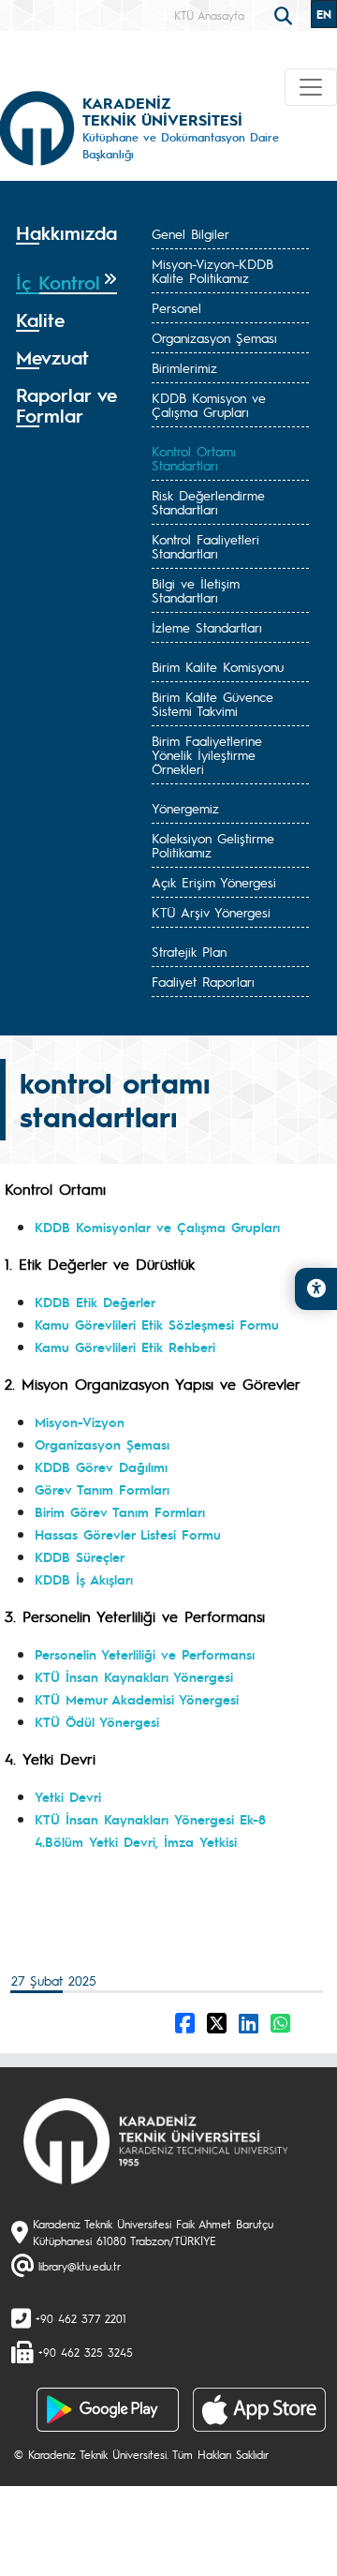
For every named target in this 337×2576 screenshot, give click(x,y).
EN (324, 14)
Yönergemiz (185, 808)
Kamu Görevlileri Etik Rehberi (125, 1347)
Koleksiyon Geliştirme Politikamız (213, 845)
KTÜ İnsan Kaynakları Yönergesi (134, 1676)
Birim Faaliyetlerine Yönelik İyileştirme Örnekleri (207, 754)
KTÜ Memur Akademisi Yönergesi (137, 1699)
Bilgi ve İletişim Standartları (196, 590)
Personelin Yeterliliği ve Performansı (145, 1654)
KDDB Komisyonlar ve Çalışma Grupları (157, 1227)
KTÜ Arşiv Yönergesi (211, 912)
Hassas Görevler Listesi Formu (128, 1534)
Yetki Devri (68, 1796)
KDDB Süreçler (80, 1556)
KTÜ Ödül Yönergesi (97, 1721)
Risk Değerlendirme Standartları (208, 502)
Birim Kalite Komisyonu (218, 666)
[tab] (66, 239)
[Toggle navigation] (311, 87)
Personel (176, 307)
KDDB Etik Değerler (95, 1302)
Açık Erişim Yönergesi (214, 882)
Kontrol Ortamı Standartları (194, 458)
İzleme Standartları (207, 627)
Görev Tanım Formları (102, 1489)
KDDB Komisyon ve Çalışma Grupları (209, 404)
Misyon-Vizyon (80, 1422)
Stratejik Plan (189, 951)
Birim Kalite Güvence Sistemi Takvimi (212, 703)
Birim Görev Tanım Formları (120, 1511)
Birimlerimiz (184, 367)
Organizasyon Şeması (214, 337)
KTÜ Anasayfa (209, 15)
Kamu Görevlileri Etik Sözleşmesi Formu (157, 1324)
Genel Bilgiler (190, 233)
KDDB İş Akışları (84, 1579)
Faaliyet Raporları (203, 981)
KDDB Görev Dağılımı (101, 1467)
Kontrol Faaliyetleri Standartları (205, 546)
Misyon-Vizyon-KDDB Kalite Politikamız (212, 270)
